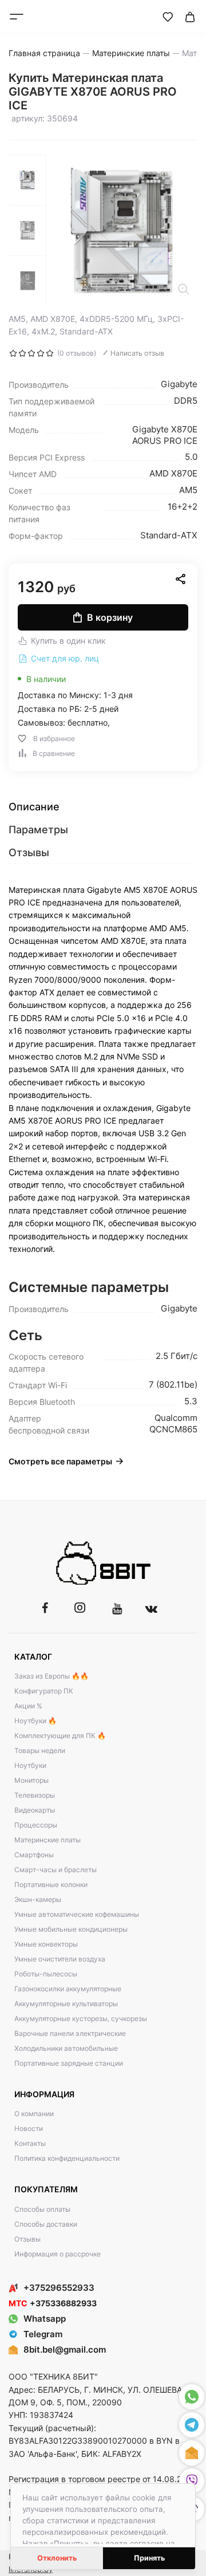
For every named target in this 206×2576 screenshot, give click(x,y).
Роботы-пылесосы (46, 1974)
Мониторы (31, 1780)
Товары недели (40, 1750)
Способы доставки (46, 2224)
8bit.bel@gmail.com (65, 2349)
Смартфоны (34, 1855)
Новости (29, 2128)
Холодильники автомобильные (66, 2048)
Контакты (30, 2143)
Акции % (28, 1706)
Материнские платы (47, 1840)
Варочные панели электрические (70, 2033)
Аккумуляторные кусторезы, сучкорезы (81, 2018)
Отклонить (57, 2558)
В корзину (110, 617)
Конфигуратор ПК (44, 1691)
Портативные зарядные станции (69, 2063)
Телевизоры (35, 1795)
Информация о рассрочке (58, 2254)
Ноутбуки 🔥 (35, 1721)
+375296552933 (59, 2288)
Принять (149, 2558)
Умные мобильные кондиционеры (71, 1929)
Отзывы (27, 2239)
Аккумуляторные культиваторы (66, 2004)
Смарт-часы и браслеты (56, 1870)
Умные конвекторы (46, 1944)
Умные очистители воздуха (60, 1959)
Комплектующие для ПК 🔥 (60, 1736)
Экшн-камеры (38, 1899)
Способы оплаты (42, 2209)
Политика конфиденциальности (67, 2158)
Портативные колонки (51, 1884)
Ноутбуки (30, 1765)
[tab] (103, 807)
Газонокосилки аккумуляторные (68, 1989)
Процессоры (36, 1825)
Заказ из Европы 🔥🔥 (51, 1676)
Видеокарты (35, 1810)
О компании (34, 2114)
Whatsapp (45, 2319)
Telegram (43, 2334)
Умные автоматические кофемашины (77, 1914)
